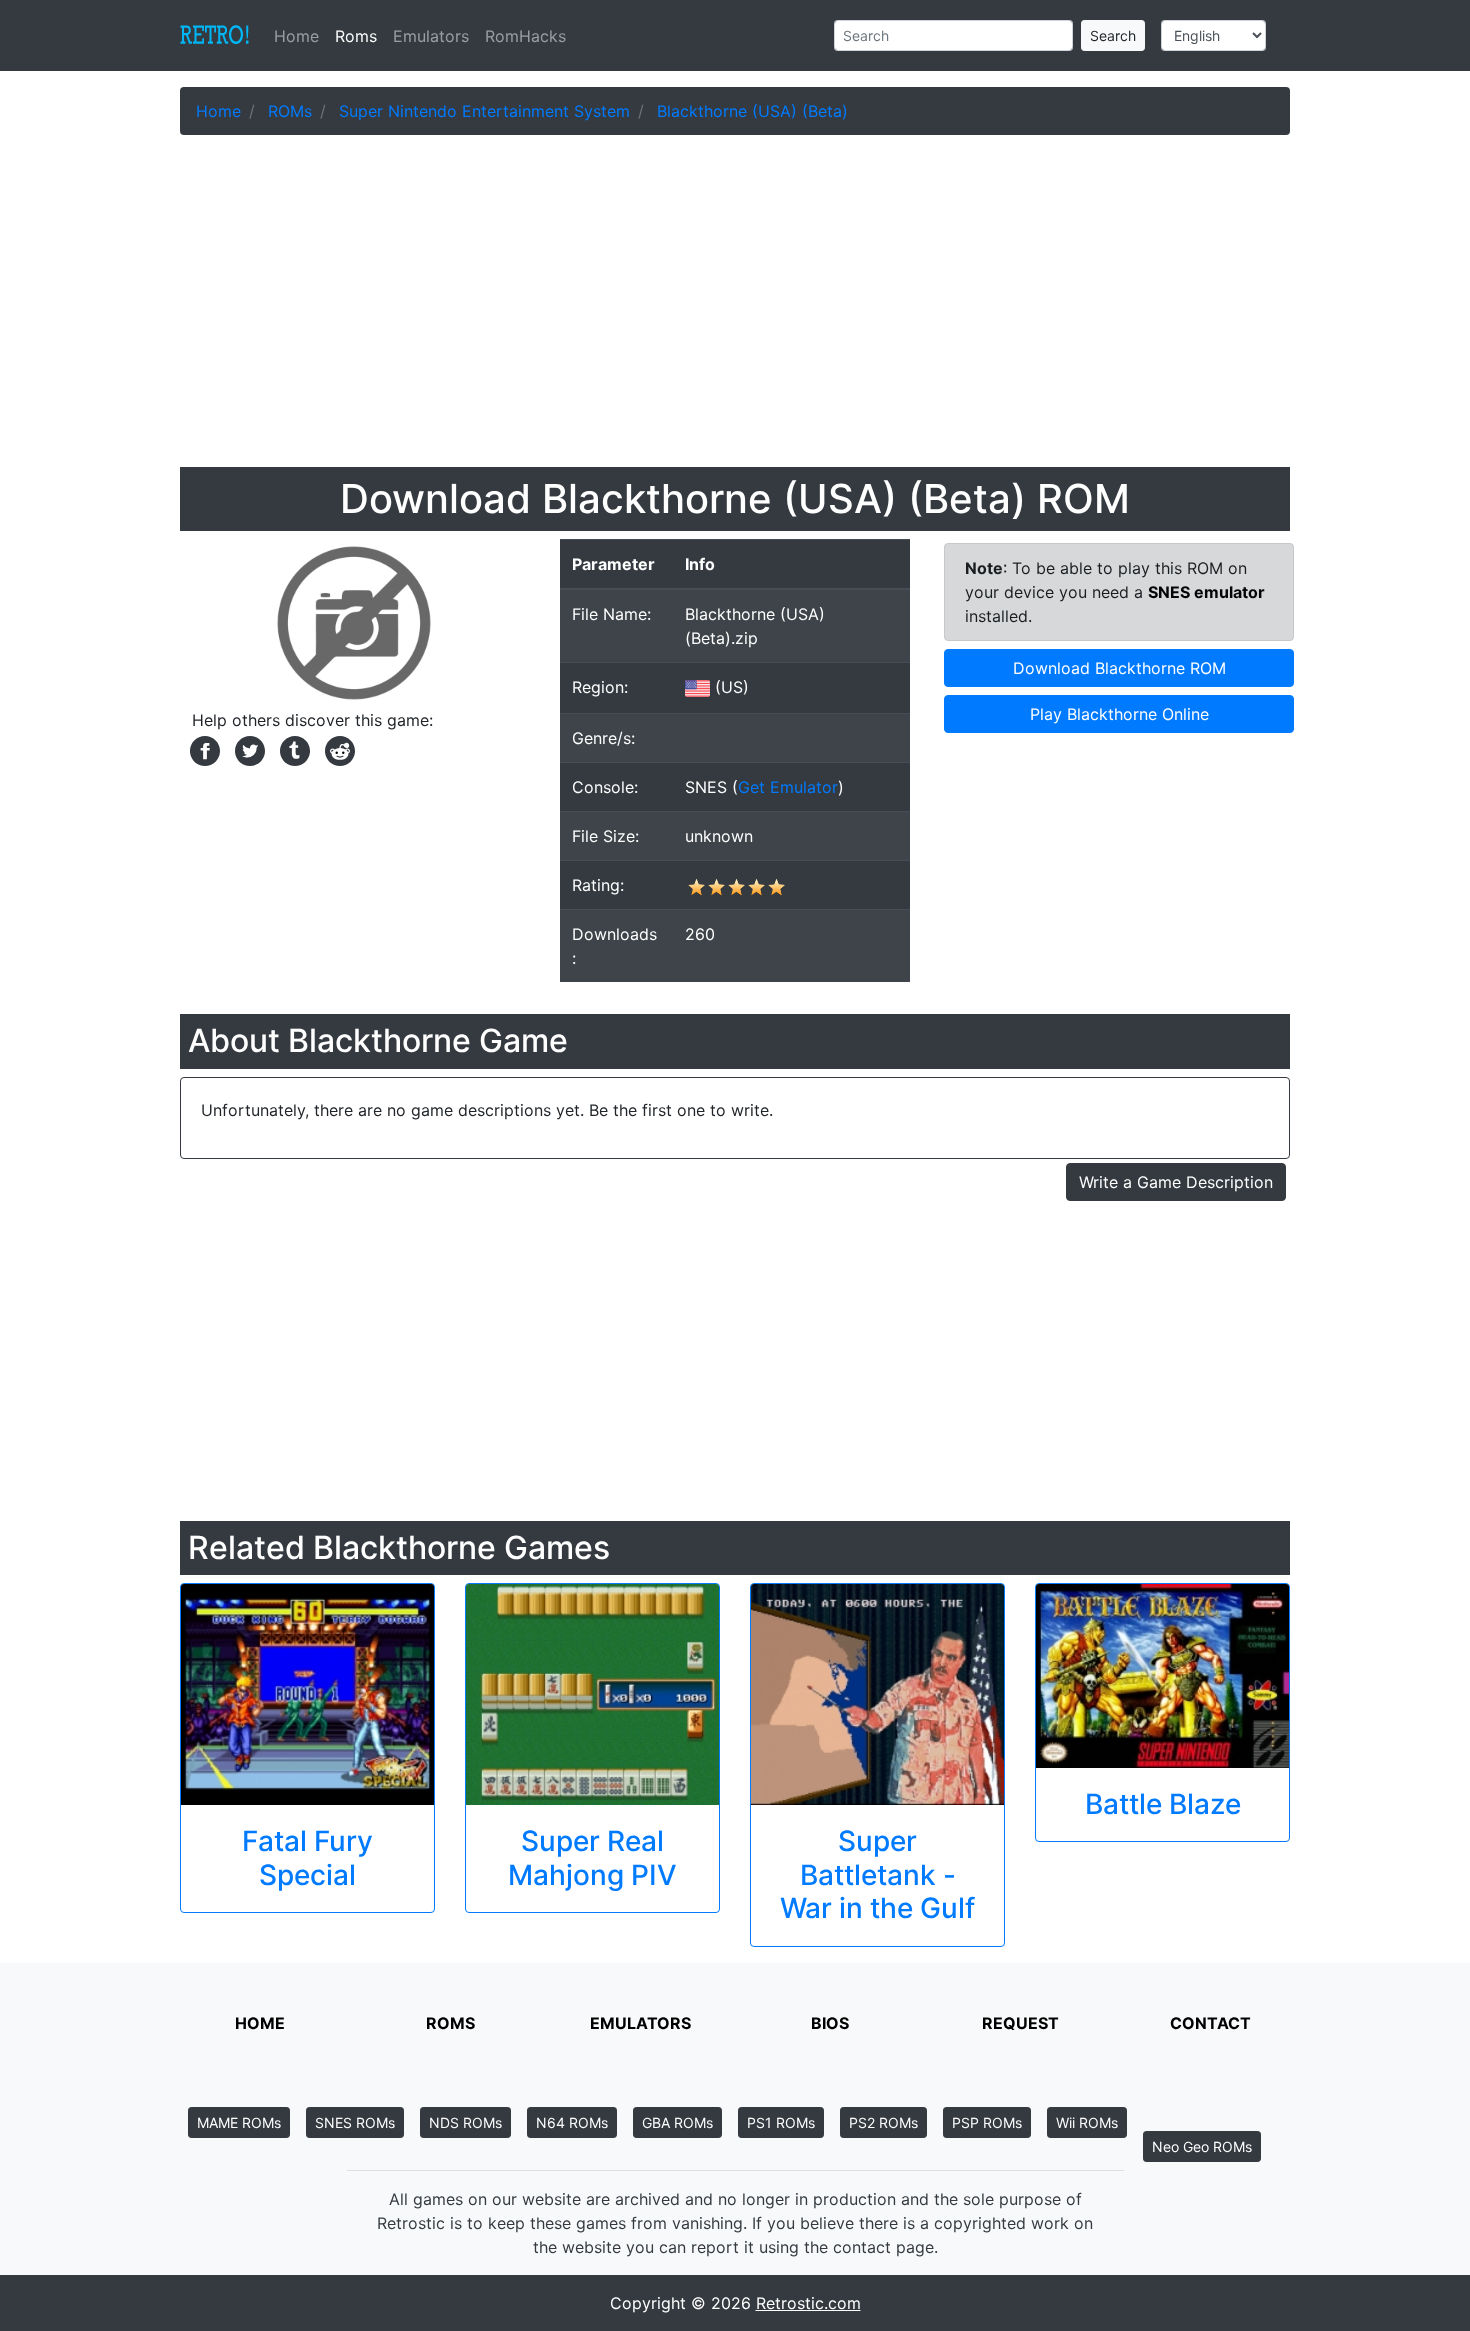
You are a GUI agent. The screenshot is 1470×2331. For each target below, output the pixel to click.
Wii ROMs (1087, 2122)
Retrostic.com (808, 2303)
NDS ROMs (465, 2122)
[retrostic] (215, 36)
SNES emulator (1206, 592)
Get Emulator (788, 787)
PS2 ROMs (883, 2122)
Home (300, 36)
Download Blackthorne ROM (1119, 668)
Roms (356, 36)
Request (1020, 2023)
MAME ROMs (239, 2122)
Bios (830, 2023)
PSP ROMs (987, 2122)
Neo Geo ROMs (1202, 2146)
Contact (1210, 2023)
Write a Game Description (1176, 1182)
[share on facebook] (202, 749)
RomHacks (525, 36)
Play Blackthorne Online (1119, 714)
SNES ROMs (355, 2122)
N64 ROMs (572, 2122)
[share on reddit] (335, 749)
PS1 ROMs (781, 2122)
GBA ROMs (677, 2122)
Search (1113, 35)
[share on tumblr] (292, 749)
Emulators (431, 36)
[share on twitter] (247, 749)
